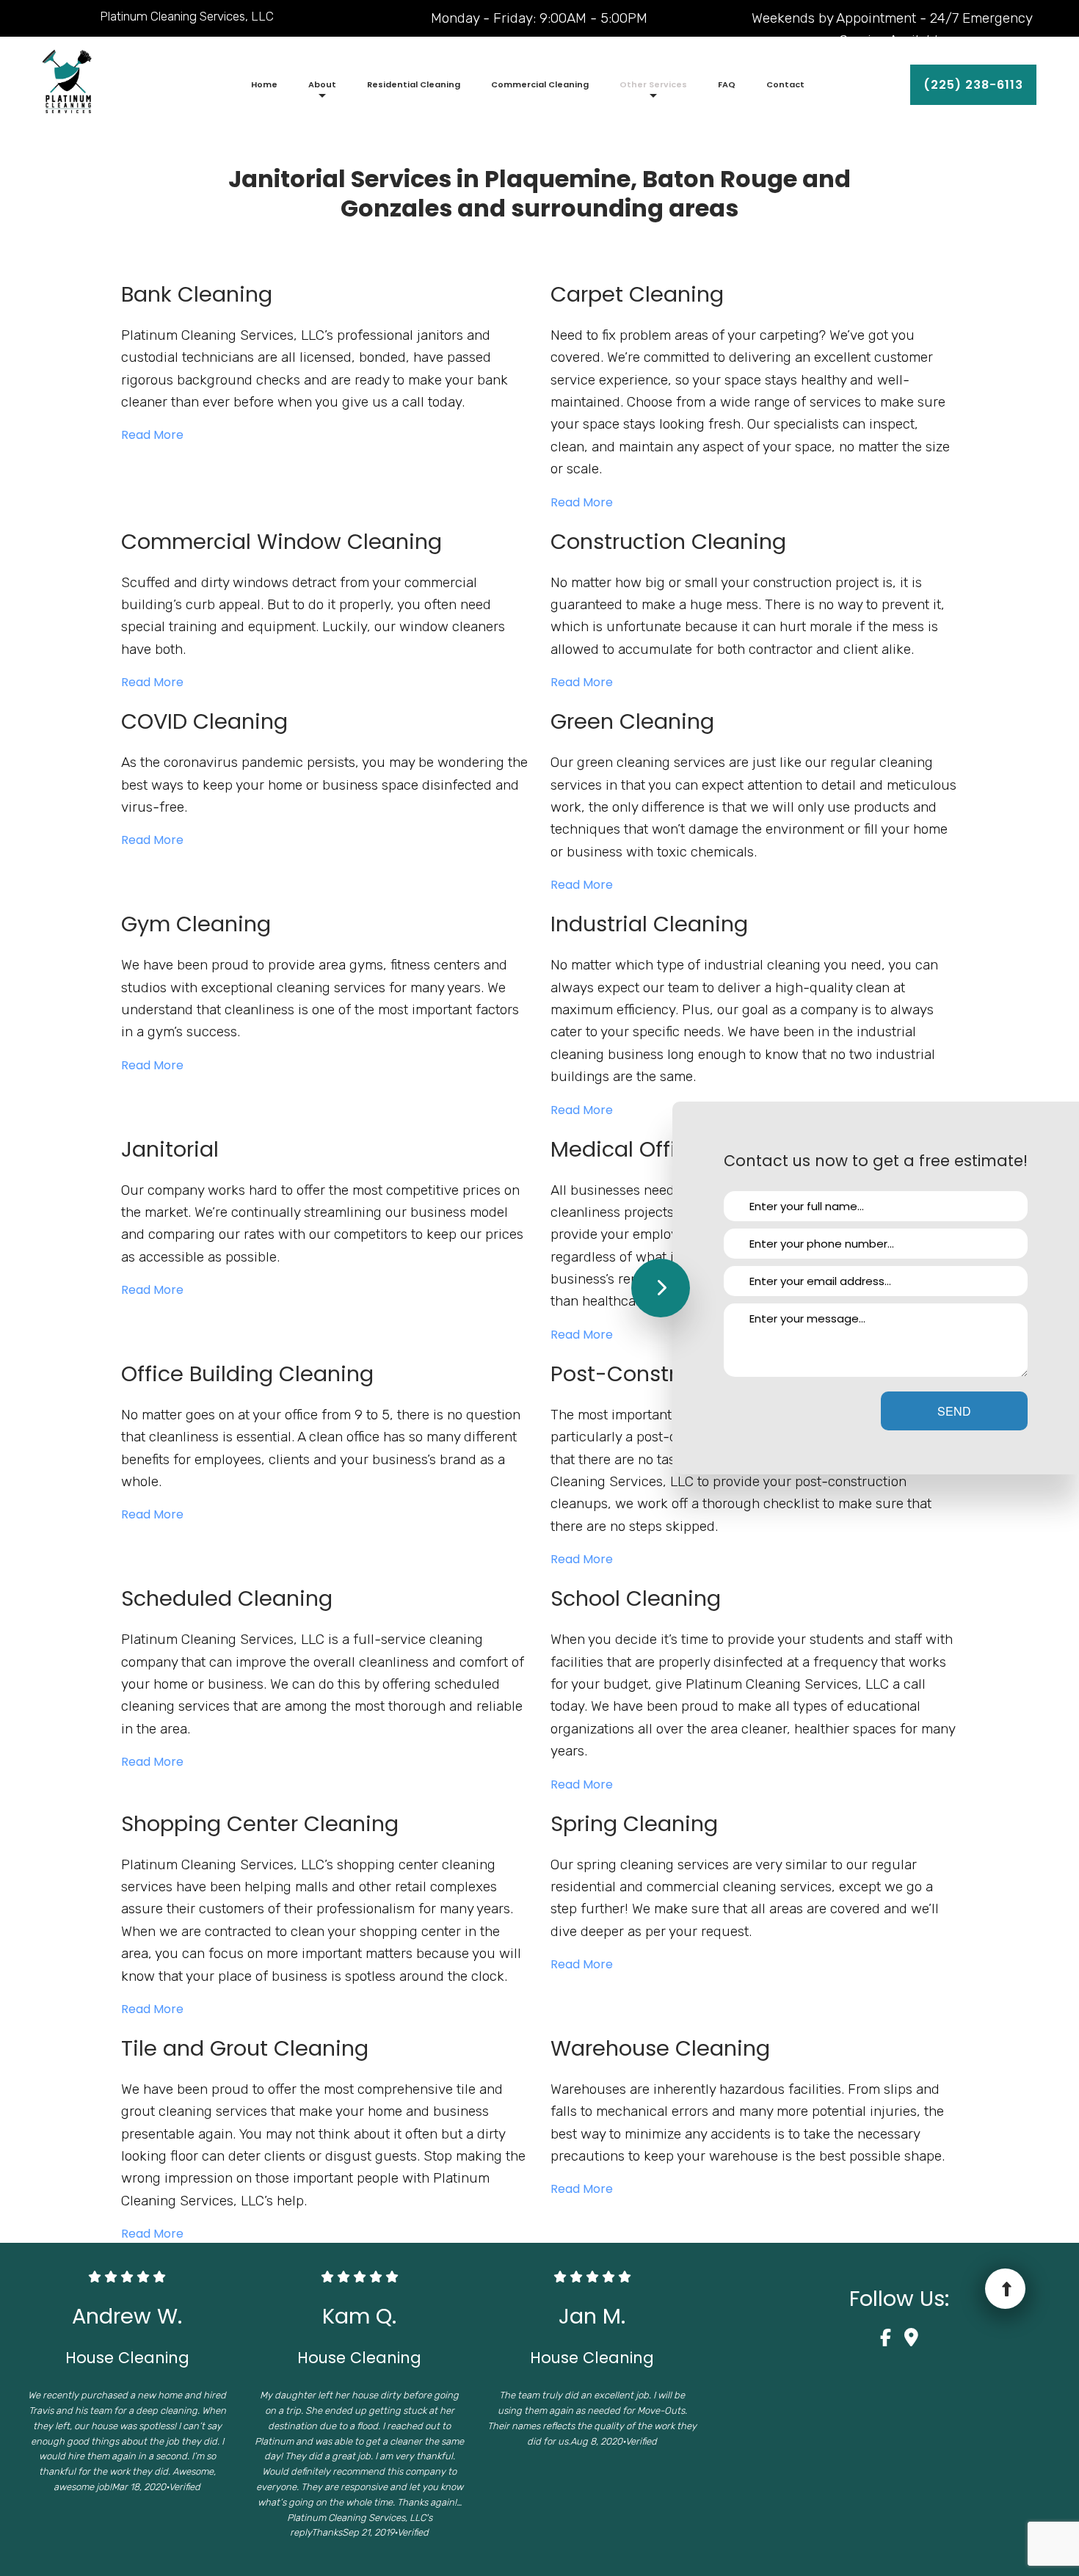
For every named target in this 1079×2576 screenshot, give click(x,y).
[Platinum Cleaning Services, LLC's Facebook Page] (891, 2340)
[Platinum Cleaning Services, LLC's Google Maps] (911, 2340)
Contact (785, 84)
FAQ (727, 84)
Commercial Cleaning (540, 84)
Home (264, 84)
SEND (954, 1411)
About (322, 84)
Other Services (653, 84)
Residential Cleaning (414, 84)
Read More (154, 435)
